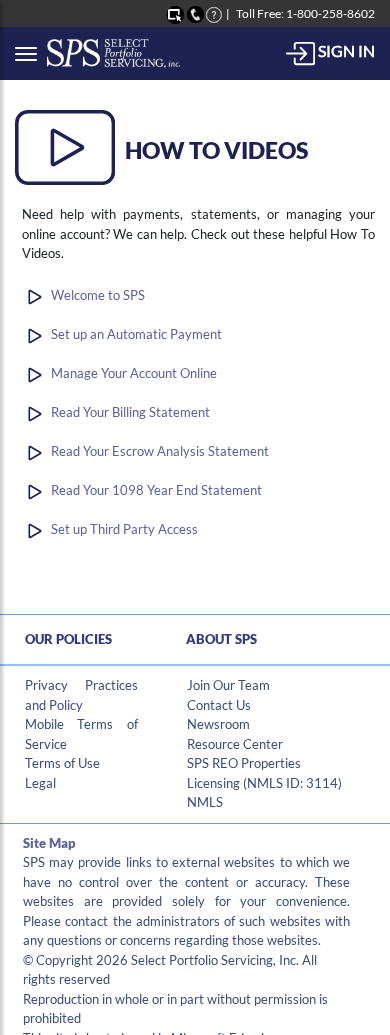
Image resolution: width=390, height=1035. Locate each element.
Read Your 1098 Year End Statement (156, 490)
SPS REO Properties (244, 763)
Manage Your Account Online (134, 373)
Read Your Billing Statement (130, 412)
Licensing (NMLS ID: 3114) (264, 783)
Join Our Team (228, 685)
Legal (40, 783)
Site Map (49, 843)
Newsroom (218, 724)
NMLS (205, 802)
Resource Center (235, 744)
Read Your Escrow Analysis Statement (160, 451)
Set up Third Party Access (124, 529)
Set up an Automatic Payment (136, 334)
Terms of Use (62, 763)
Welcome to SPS (98, 295)
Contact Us (219, 705)
